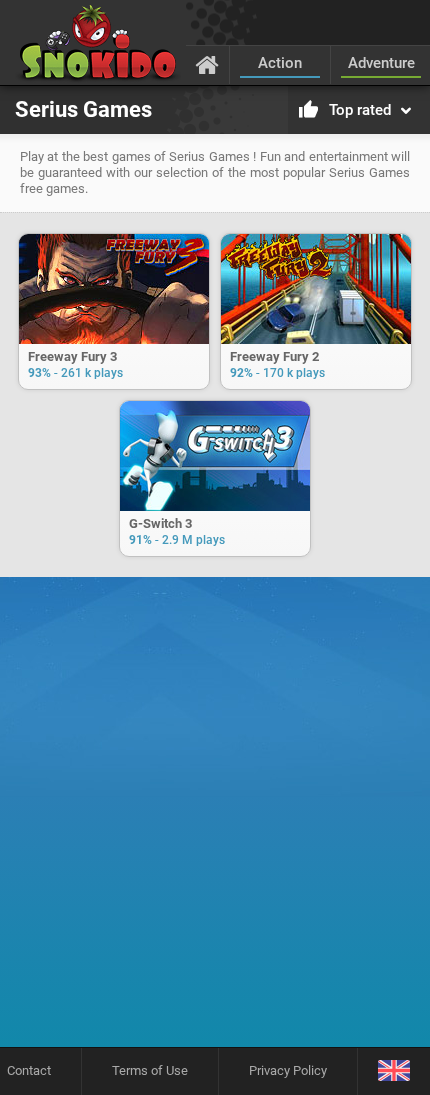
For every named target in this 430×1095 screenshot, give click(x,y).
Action (280, 63)
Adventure (381, 63)
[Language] (393, 1071)
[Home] (207, 64)
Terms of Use (150, 1070)
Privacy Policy (288, 1070)
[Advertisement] (215, 819)
